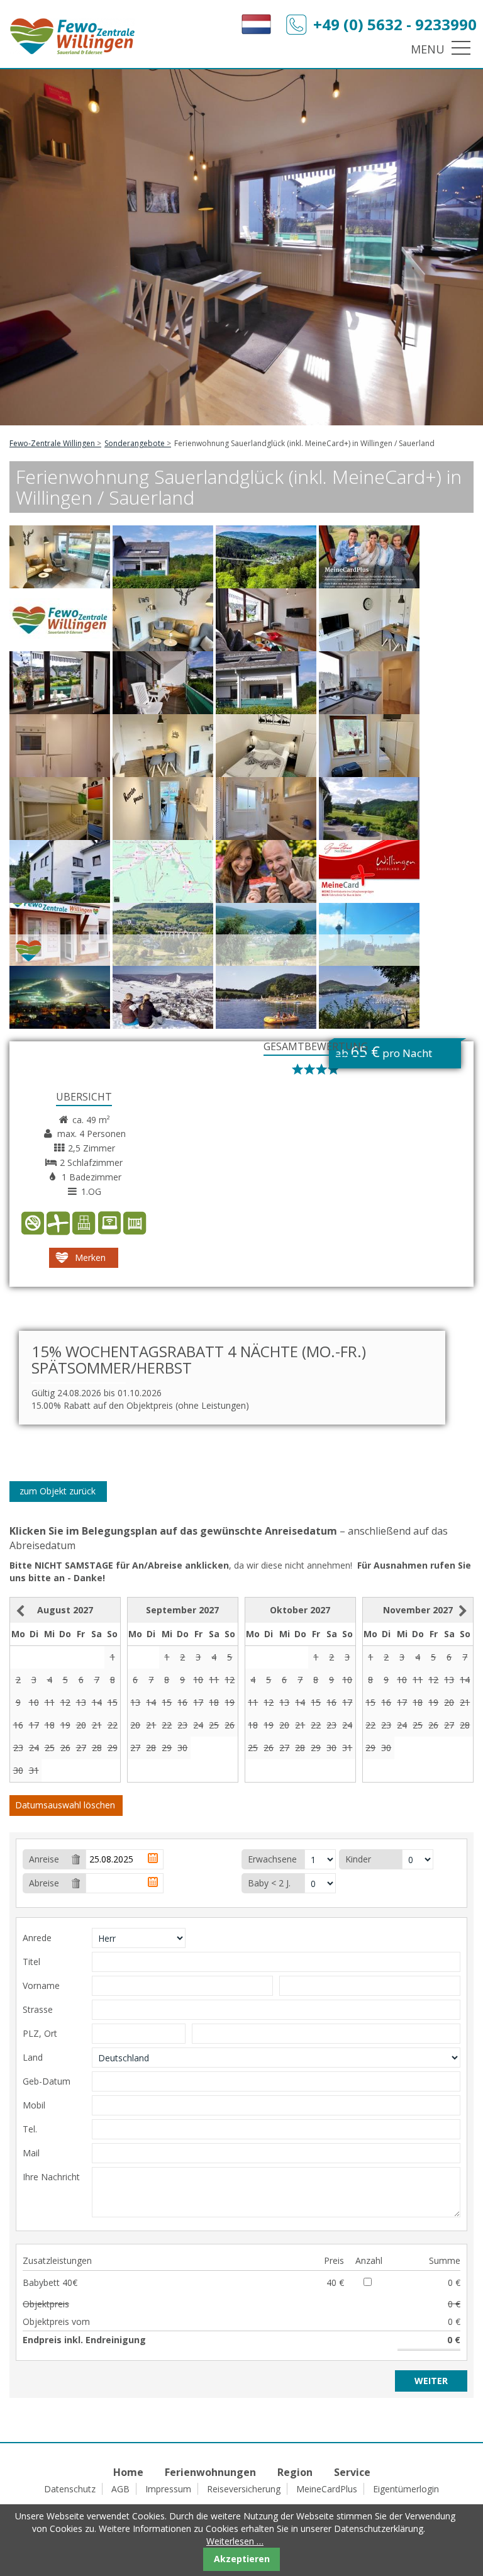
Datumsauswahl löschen (65, 1805)
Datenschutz (70, 2489)
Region (295, 2472)
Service (352, 2472)
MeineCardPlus (327, 2489)
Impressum (168, 2489)
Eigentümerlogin (406, 2489)
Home (128, 2472)
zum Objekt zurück (58, 1491)
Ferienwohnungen (210, 2472)
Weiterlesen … (235, 2541)
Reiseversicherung (244, 2489)
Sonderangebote (135, 443)
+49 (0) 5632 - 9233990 (395, 24)
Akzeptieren (242, 2559)
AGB (120, 2489)
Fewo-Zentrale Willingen (52, 443)
